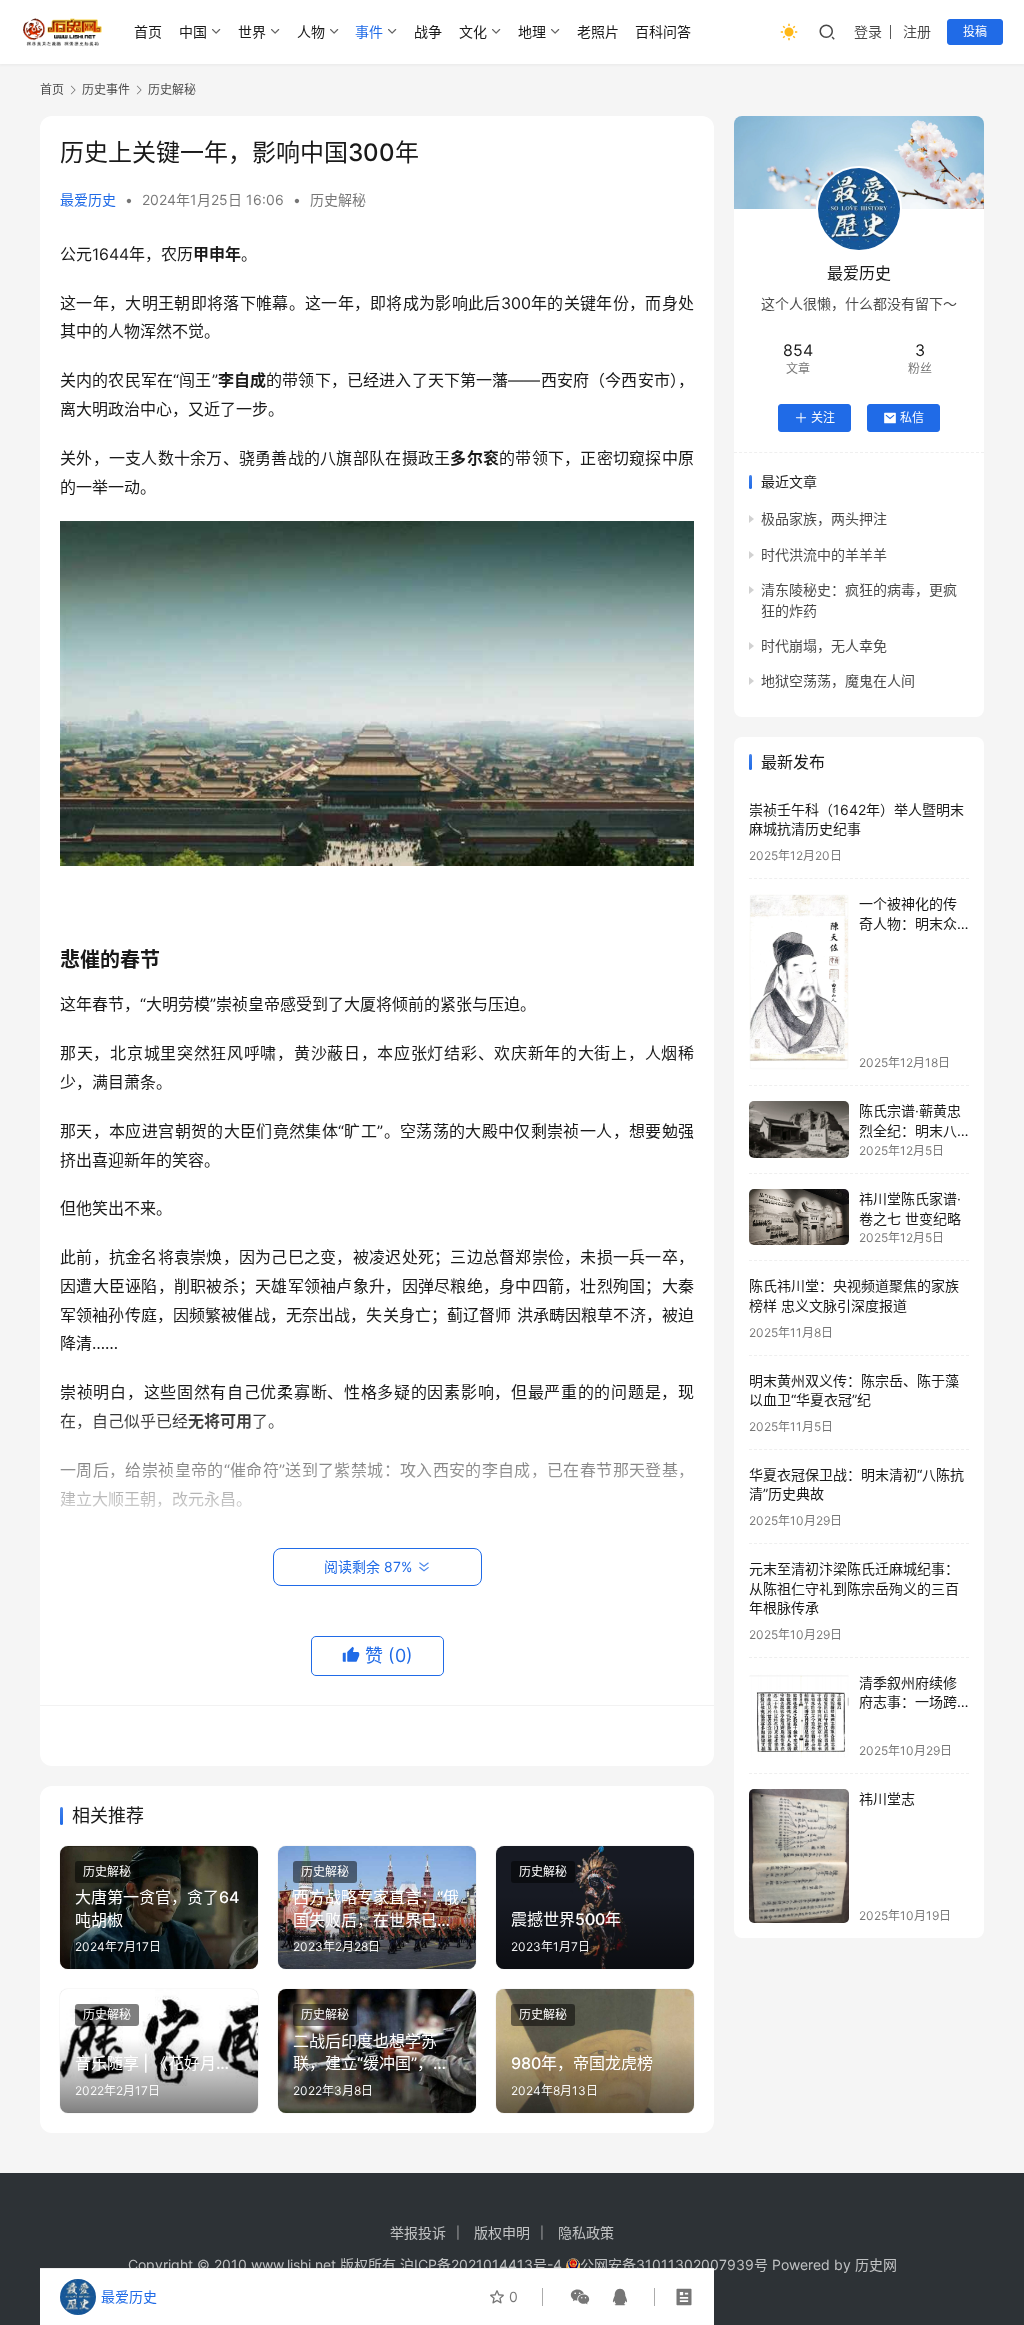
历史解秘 (338, 199)
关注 (823, 417)
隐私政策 (586, 2232)
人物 (311, 31)
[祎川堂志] (799, 1855)
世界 (252, 31)
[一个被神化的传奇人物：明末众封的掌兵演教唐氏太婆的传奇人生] (799, 982)
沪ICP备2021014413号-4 (483, 2264)
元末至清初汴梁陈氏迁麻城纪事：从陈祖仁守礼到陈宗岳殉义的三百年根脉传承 (854, 1588)
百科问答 (663, 31)
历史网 (876, 2264)
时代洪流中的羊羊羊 (824, 554)
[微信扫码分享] (580, 2297)
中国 (193, 31)
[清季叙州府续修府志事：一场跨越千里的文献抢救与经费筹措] (799, 1715)
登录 (868, 31)
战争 (428, 31)
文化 (473, 31)
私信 (912, 417)
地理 (532, 31)
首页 (148, 31)
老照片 (598, 31)
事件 (369, 31)
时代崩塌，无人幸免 (824, 645)
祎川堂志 (887, 1798)
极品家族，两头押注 (824, 518)
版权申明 (502, 2232)
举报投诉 (418, 2232)
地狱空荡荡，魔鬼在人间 (838, 680)
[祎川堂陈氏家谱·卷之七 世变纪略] (799, 1217)
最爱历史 (88, 199)
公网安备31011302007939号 (674, 2264)
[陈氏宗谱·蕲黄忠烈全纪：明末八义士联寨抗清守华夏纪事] (799, 1129)
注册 (917, 31)
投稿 (975, 31)
